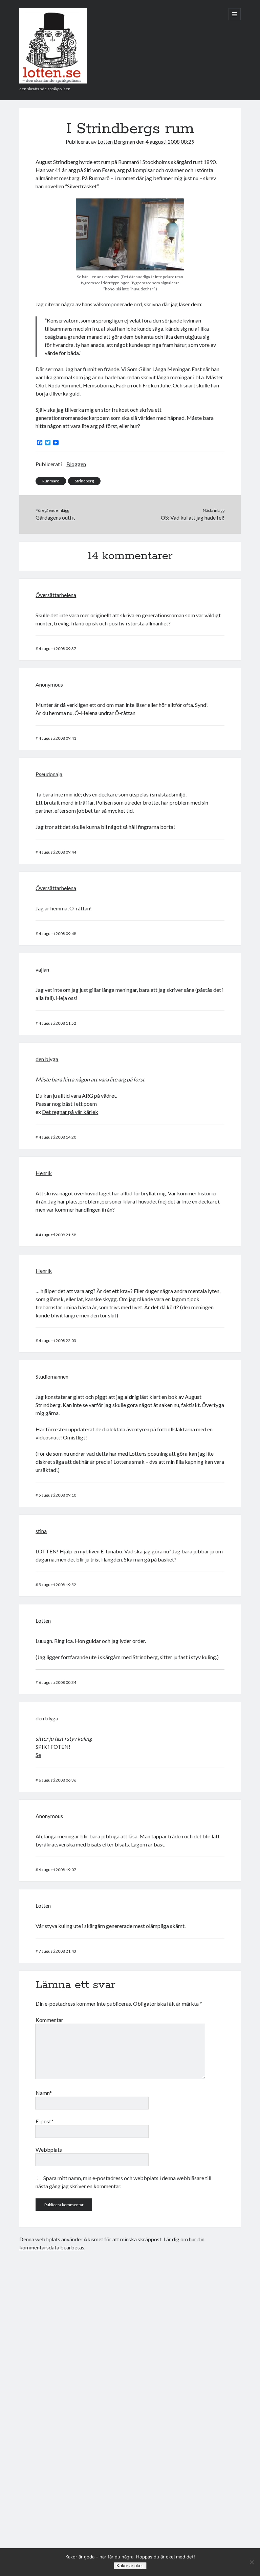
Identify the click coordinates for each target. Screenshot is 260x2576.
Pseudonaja (49, 774)
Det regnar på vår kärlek (70, 1112)
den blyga (47, 1059)
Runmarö (51, 481)
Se (38, 1755)
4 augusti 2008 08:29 (170, 141)
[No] (252, 2562)
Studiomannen (52, 1376)
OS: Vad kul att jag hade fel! (193, 517)
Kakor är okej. (130, 2566)
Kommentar (49, 2020)
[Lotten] (53, 81)
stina (41, 1531)
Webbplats (49, 2150)
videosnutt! (49, 1437)
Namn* (44, 2093)
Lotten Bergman (116, 141)
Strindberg (84, 481)
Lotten (43, 1620)
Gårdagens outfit (55, 517)
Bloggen (76, 464)
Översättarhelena (56, 595)
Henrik (44, 1173)
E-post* (45, 2121)
